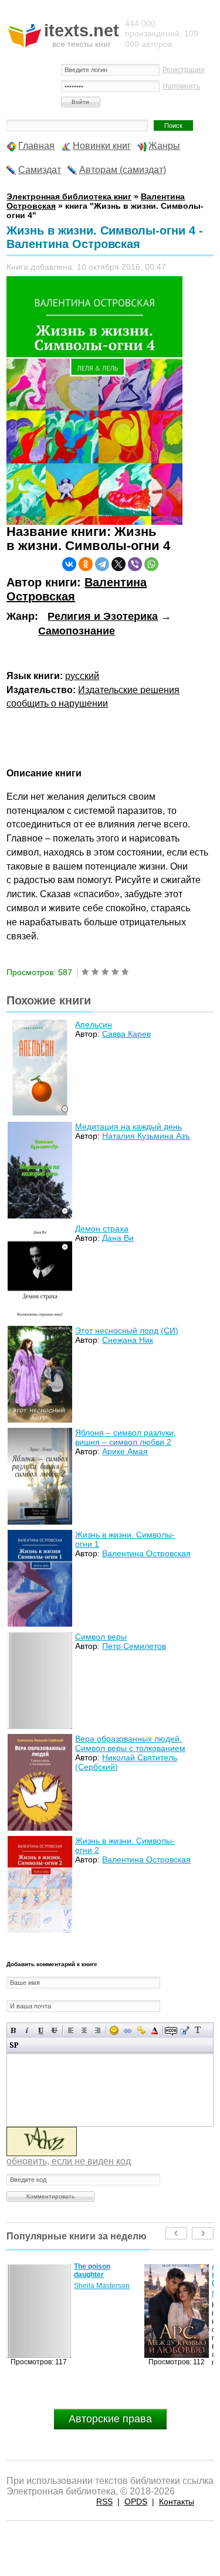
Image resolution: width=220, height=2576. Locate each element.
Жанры (164, 146)
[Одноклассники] (86, 564)
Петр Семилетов (134, 1646)
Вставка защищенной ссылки (141, 2030)
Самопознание (77, 631)
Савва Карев (126, 1034)
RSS (104, 2502)
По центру (84, 2030)
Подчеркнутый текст (41, 2030)
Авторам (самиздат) (123, 170)
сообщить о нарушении (57, 703)
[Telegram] (102, 564)
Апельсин (94, 1024)
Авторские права (110, 2419)
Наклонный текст (27, 2030)
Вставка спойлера (14, 2045)
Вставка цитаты (185, 2030)
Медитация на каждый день (128, 1126)
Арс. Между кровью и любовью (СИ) (107, 2275)
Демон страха (102, 1228)
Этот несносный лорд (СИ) (127, 1331)
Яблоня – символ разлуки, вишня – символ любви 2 (126, 1437)
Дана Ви (118, 1238)
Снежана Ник (128, 1340)
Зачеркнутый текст (54, 2030)
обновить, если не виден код (69, 2161)
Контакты (177, 2502)
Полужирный (14, 2030)
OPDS (136, 2502)
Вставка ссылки (128, 2030)
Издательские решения (129, 690)
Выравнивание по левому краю (71, 2030)
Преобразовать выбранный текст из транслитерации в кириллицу (198, 2030)
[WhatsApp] (151, 564)
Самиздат (40, 170)
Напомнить (181, 86)
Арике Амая (125, 1451)
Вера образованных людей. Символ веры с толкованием (130, 1743)
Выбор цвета (155, 2030)
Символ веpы (101, 1637)
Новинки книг (102, 146)
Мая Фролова (97, 2294)
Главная (36, 146)
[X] (119, 564)
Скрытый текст (171, 2030)
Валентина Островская (146, 1553)
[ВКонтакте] (69, 564)
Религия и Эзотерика (103, 616)
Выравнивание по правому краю (98, 2030)
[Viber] (135, 564)
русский (82, 676)
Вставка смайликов (114, 2030)
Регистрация (184, 70)
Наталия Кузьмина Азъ (146, 1136)
